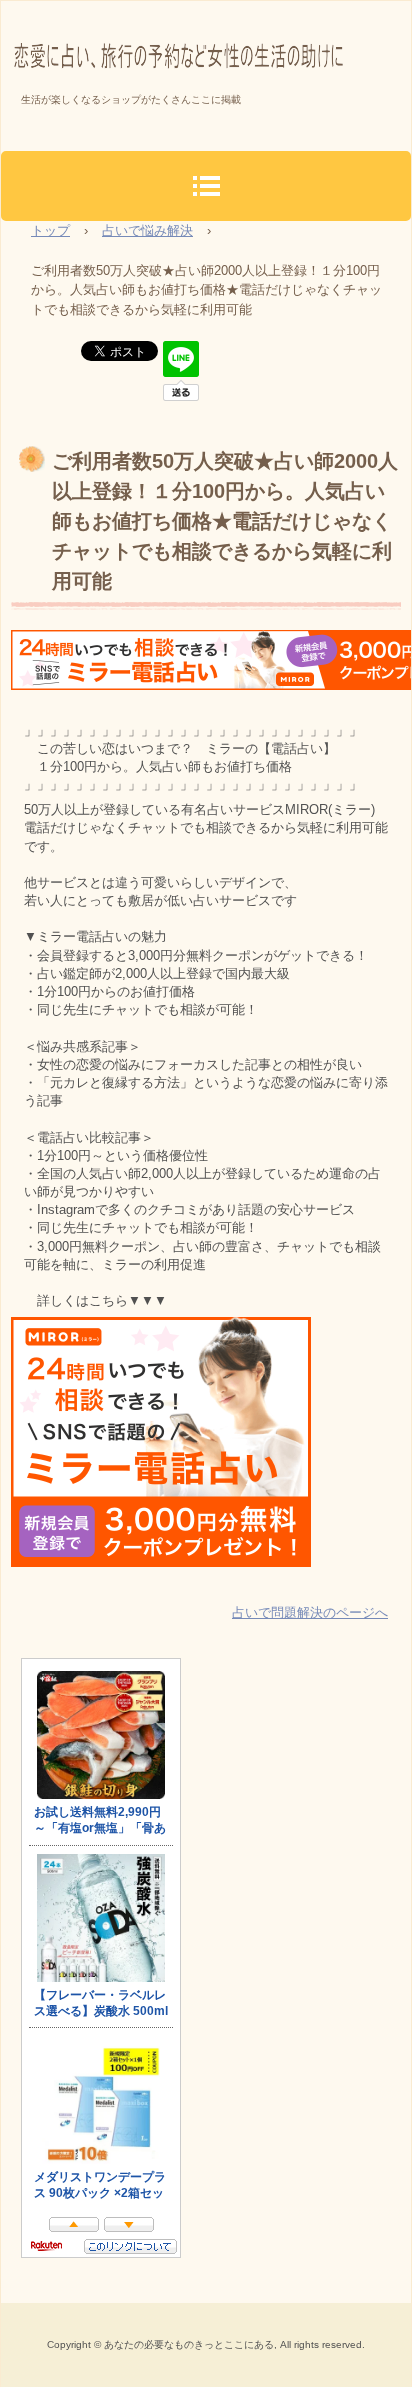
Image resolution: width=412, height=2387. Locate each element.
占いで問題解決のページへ (310, 1612)
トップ (50, 230)
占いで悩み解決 (147, 230)
